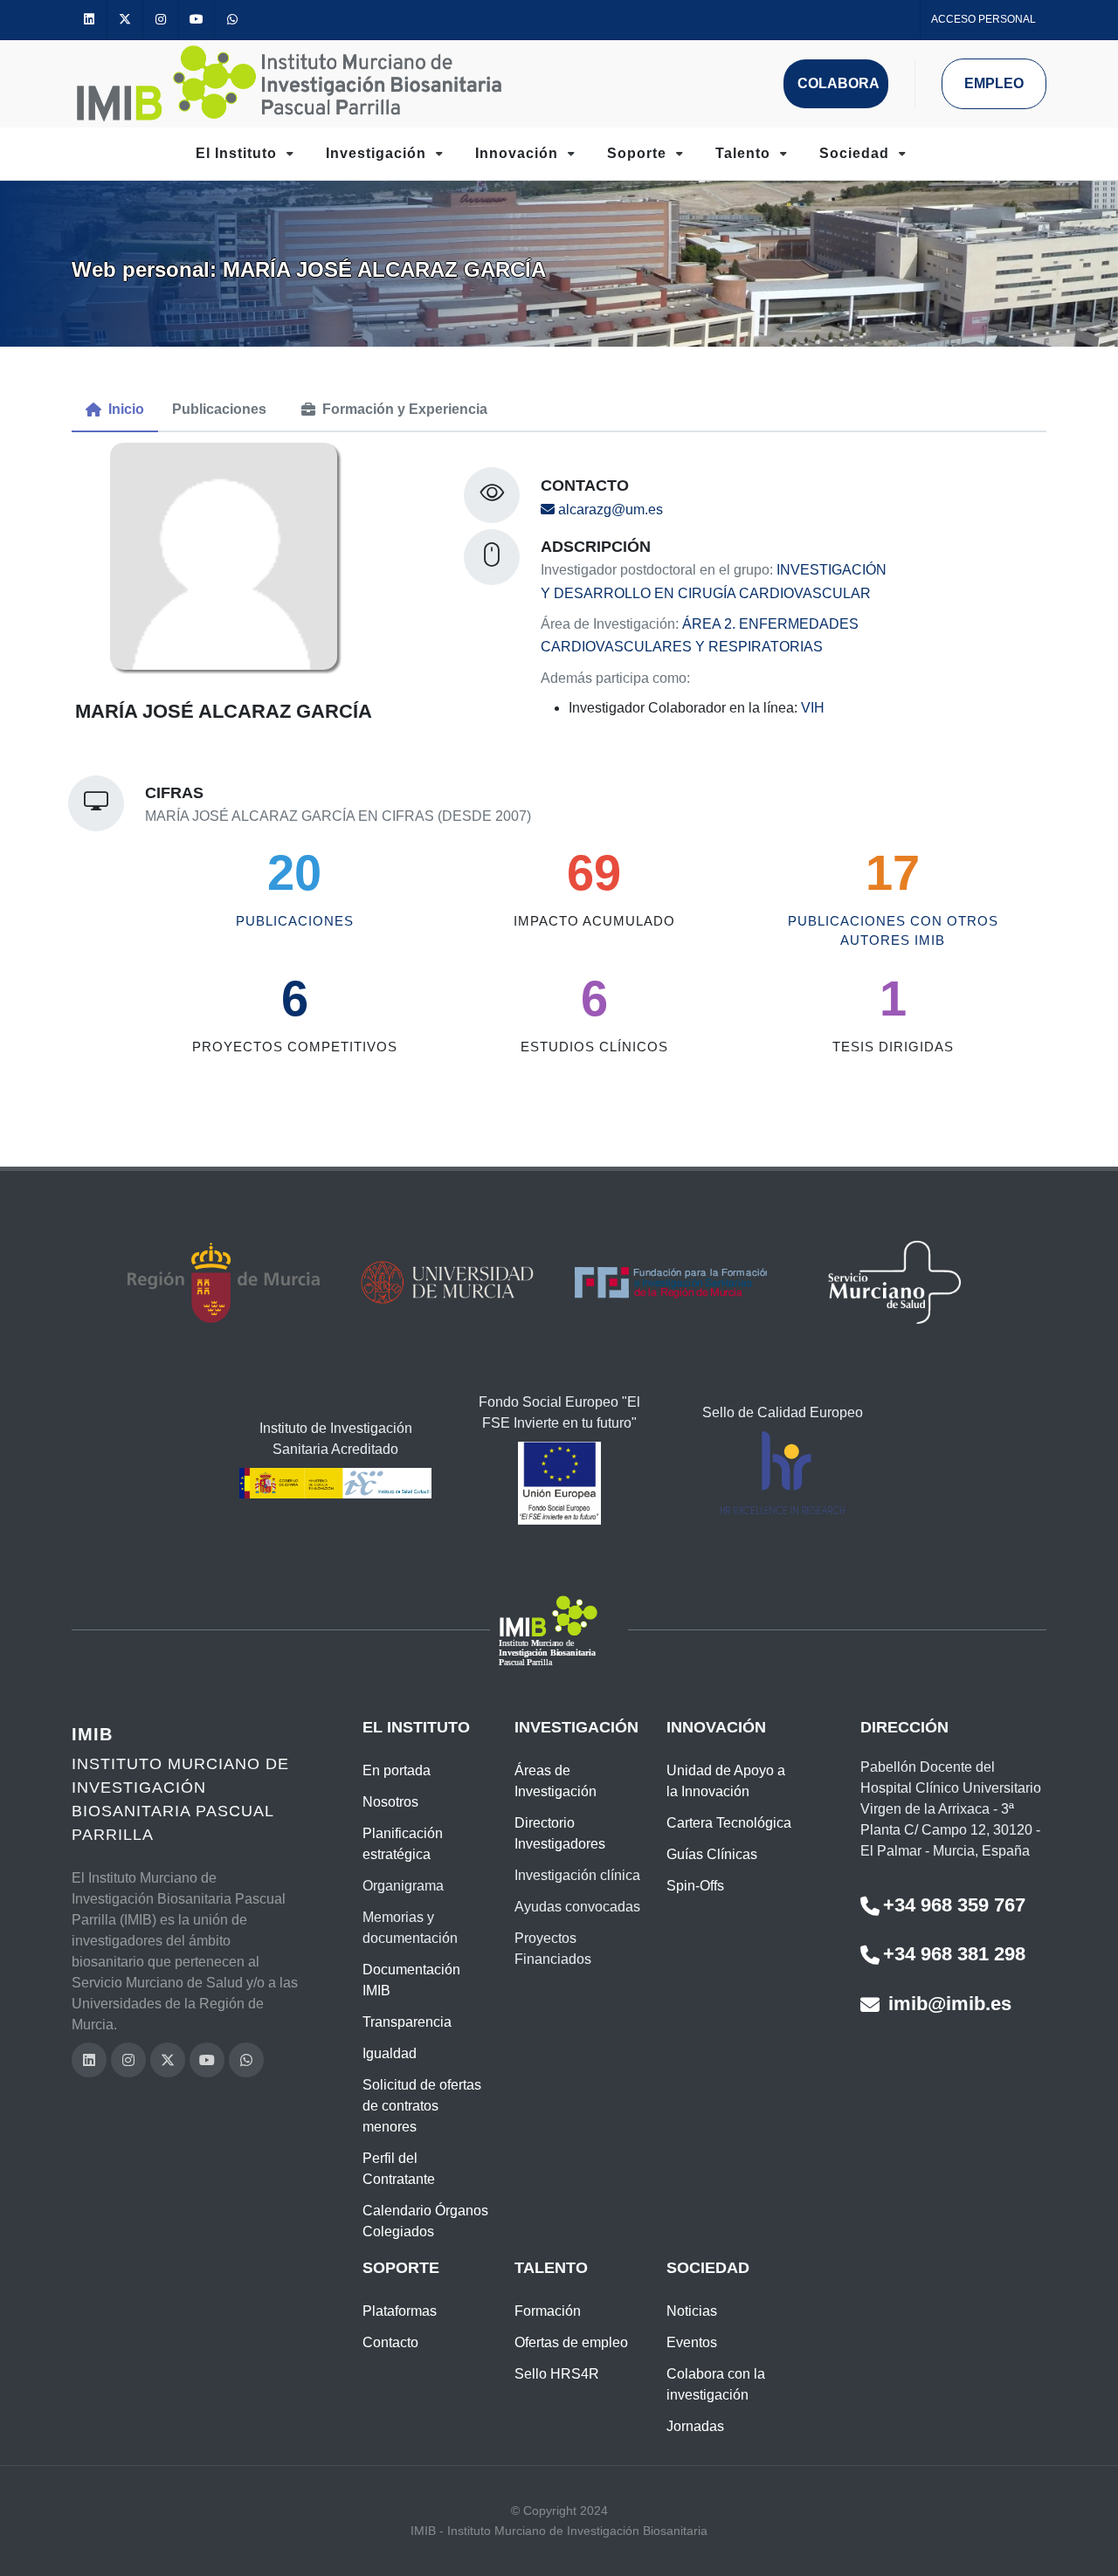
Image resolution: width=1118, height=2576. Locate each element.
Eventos (692, 2342)
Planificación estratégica (403, 1844)
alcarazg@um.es (609, 510)
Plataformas (400, 2311)
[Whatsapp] (232, 20)
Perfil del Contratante (399, 2169)
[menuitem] (115, 410)
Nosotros (390, 1802)
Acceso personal (983, 19)
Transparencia (407, 2022)
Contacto (390, 2342)
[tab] (115, 410)
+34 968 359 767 (954, 1905)
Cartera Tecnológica (729, 1823)
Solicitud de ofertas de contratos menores (422, 2106)
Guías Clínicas (712, 1854)
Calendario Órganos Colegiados (425, 2221)
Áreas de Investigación (556, 1781)
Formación (548, 2311)
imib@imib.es (947, 2004)
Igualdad (390, 2053)
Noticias (692, 2311)
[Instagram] (161, 20)
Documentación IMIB (411, 1980)
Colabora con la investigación (716, 2384)
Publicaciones (295, 920)
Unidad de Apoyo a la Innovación (726, 1781)
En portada (397, 1770)
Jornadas (695, 2426)
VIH (813, 708)
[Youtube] (197, 20)
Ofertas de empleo (571, 2342)
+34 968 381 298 (954, 1954)
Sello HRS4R (557, 2374)
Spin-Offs (695, 1886)
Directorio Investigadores (560, 1833)
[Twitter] (125, 20)
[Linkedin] (89, 20)
